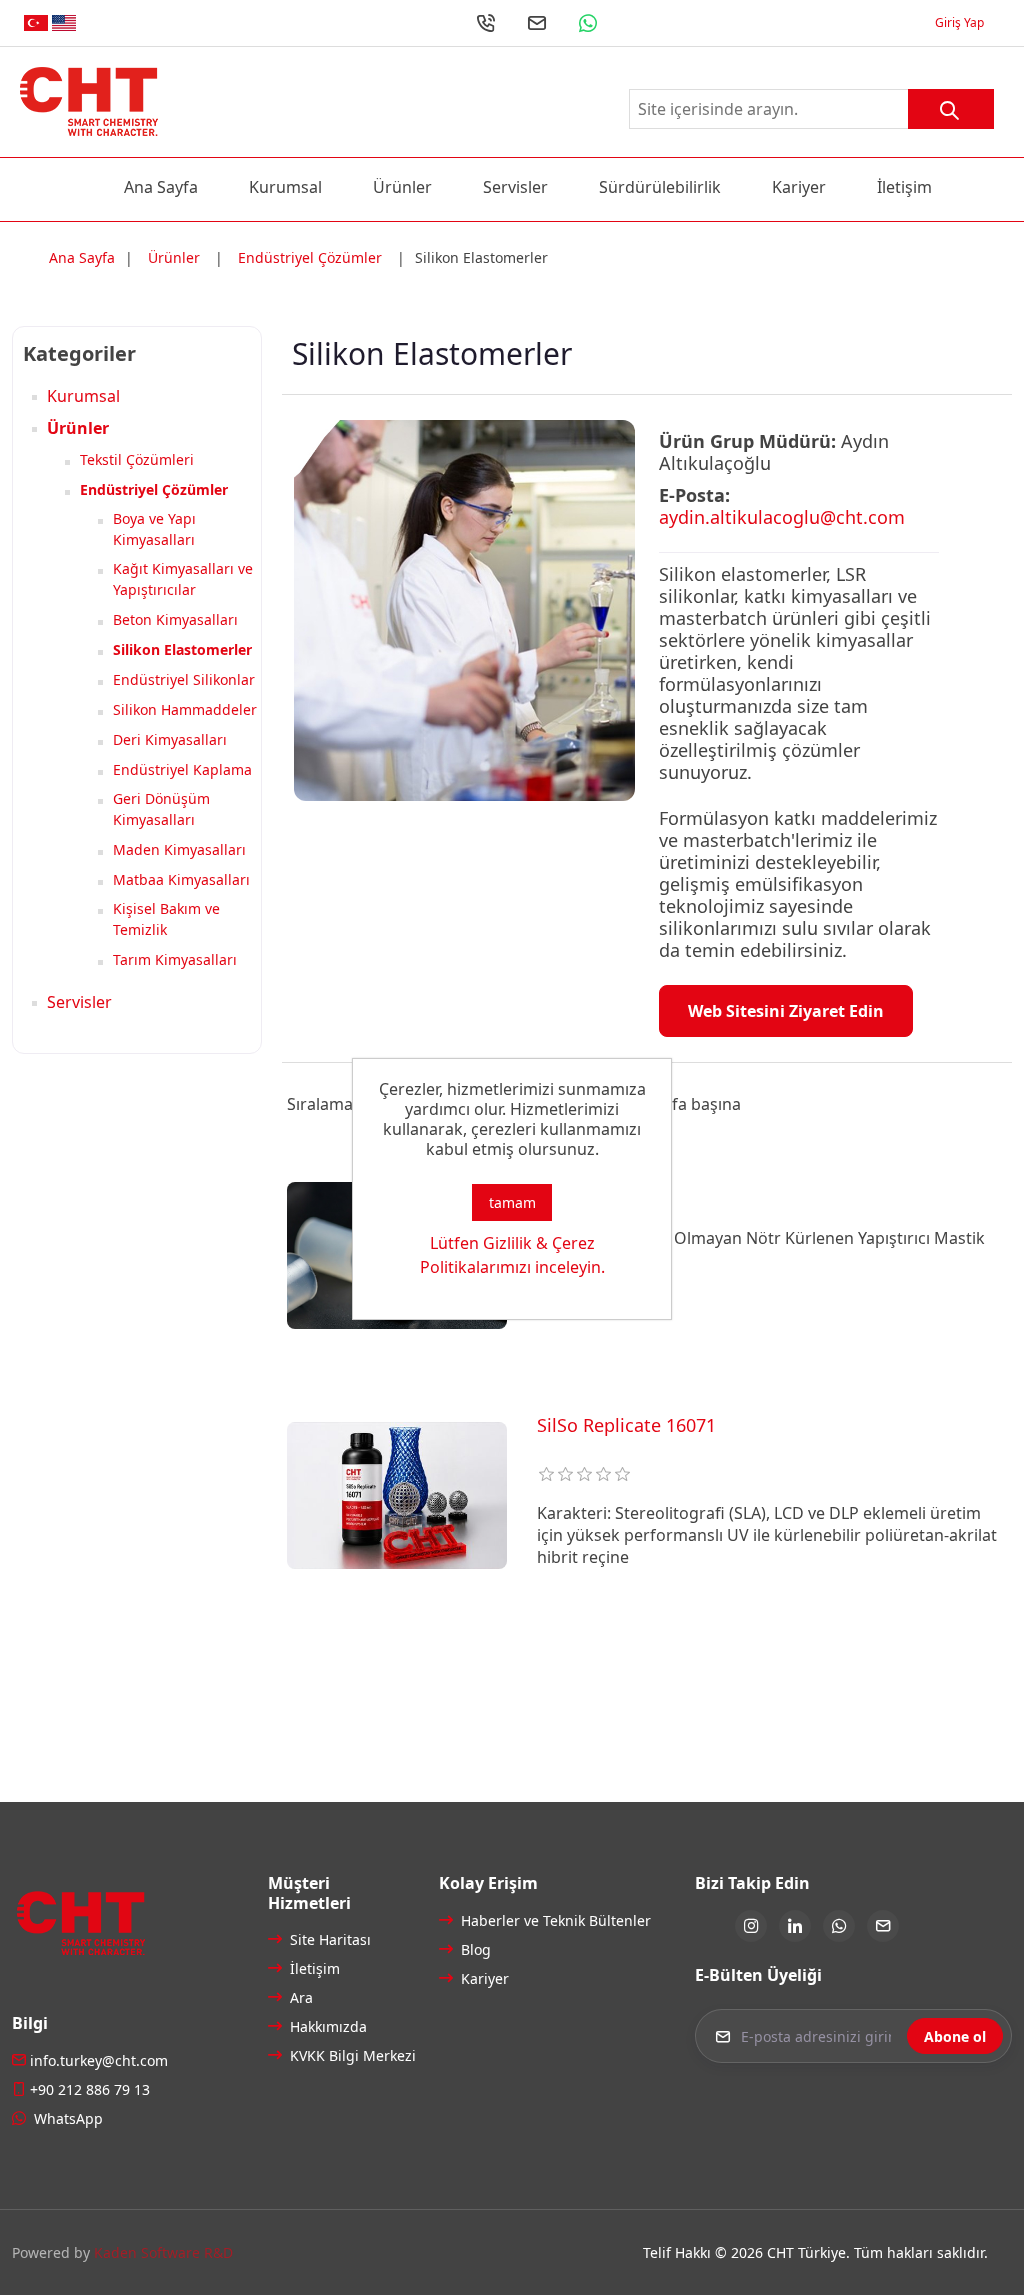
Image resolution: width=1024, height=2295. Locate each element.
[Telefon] (486, 23)
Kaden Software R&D (163, 2252)
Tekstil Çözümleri (137, 459)
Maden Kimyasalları (179, 849)
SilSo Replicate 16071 (626, 1426)
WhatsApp (66, 2118)
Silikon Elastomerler (182, 649)
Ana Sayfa (161, 187)
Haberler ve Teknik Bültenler (521, 1920)
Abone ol (955, 2036)
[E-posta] (537, 23)
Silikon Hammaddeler (185, 709)
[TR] (36, 23)
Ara (299, 1997)
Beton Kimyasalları (175, 619)
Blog (474, 1949)
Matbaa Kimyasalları (181, 879)
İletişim (904, 187)
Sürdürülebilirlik (660, 187)
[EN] (64, 23)
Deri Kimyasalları (170, 739)
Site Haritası (328, 1939)
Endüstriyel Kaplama (182, 769)
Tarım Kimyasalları (175, 959)
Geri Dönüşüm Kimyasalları (161, 809)
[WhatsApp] (588, 23)
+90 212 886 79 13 (90, 2089)
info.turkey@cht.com (99, 2060)
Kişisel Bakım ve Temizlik (166, 919)
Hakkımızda (326, 2026)
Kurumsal (285, 187)
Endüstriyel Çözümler (154, 489)
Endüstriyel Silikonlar (184, 679)
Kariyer (799, 187)
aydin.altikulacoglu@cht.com (782, 517)
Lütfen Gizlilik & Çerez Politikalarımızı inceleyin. (512, 1255)
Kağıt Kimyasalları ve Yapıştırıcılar (183, 579)
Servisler (515, 187)
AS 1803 (570, 1186)
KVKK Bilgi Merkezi (350, 2055)
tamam (512, 1202)
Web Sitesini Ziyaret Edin (786, 1011)
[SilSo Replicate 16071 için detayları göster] (397, 1495)
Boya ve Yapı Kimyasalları (154, 529)
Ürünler (402, 187)
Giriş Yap (959, 23)
